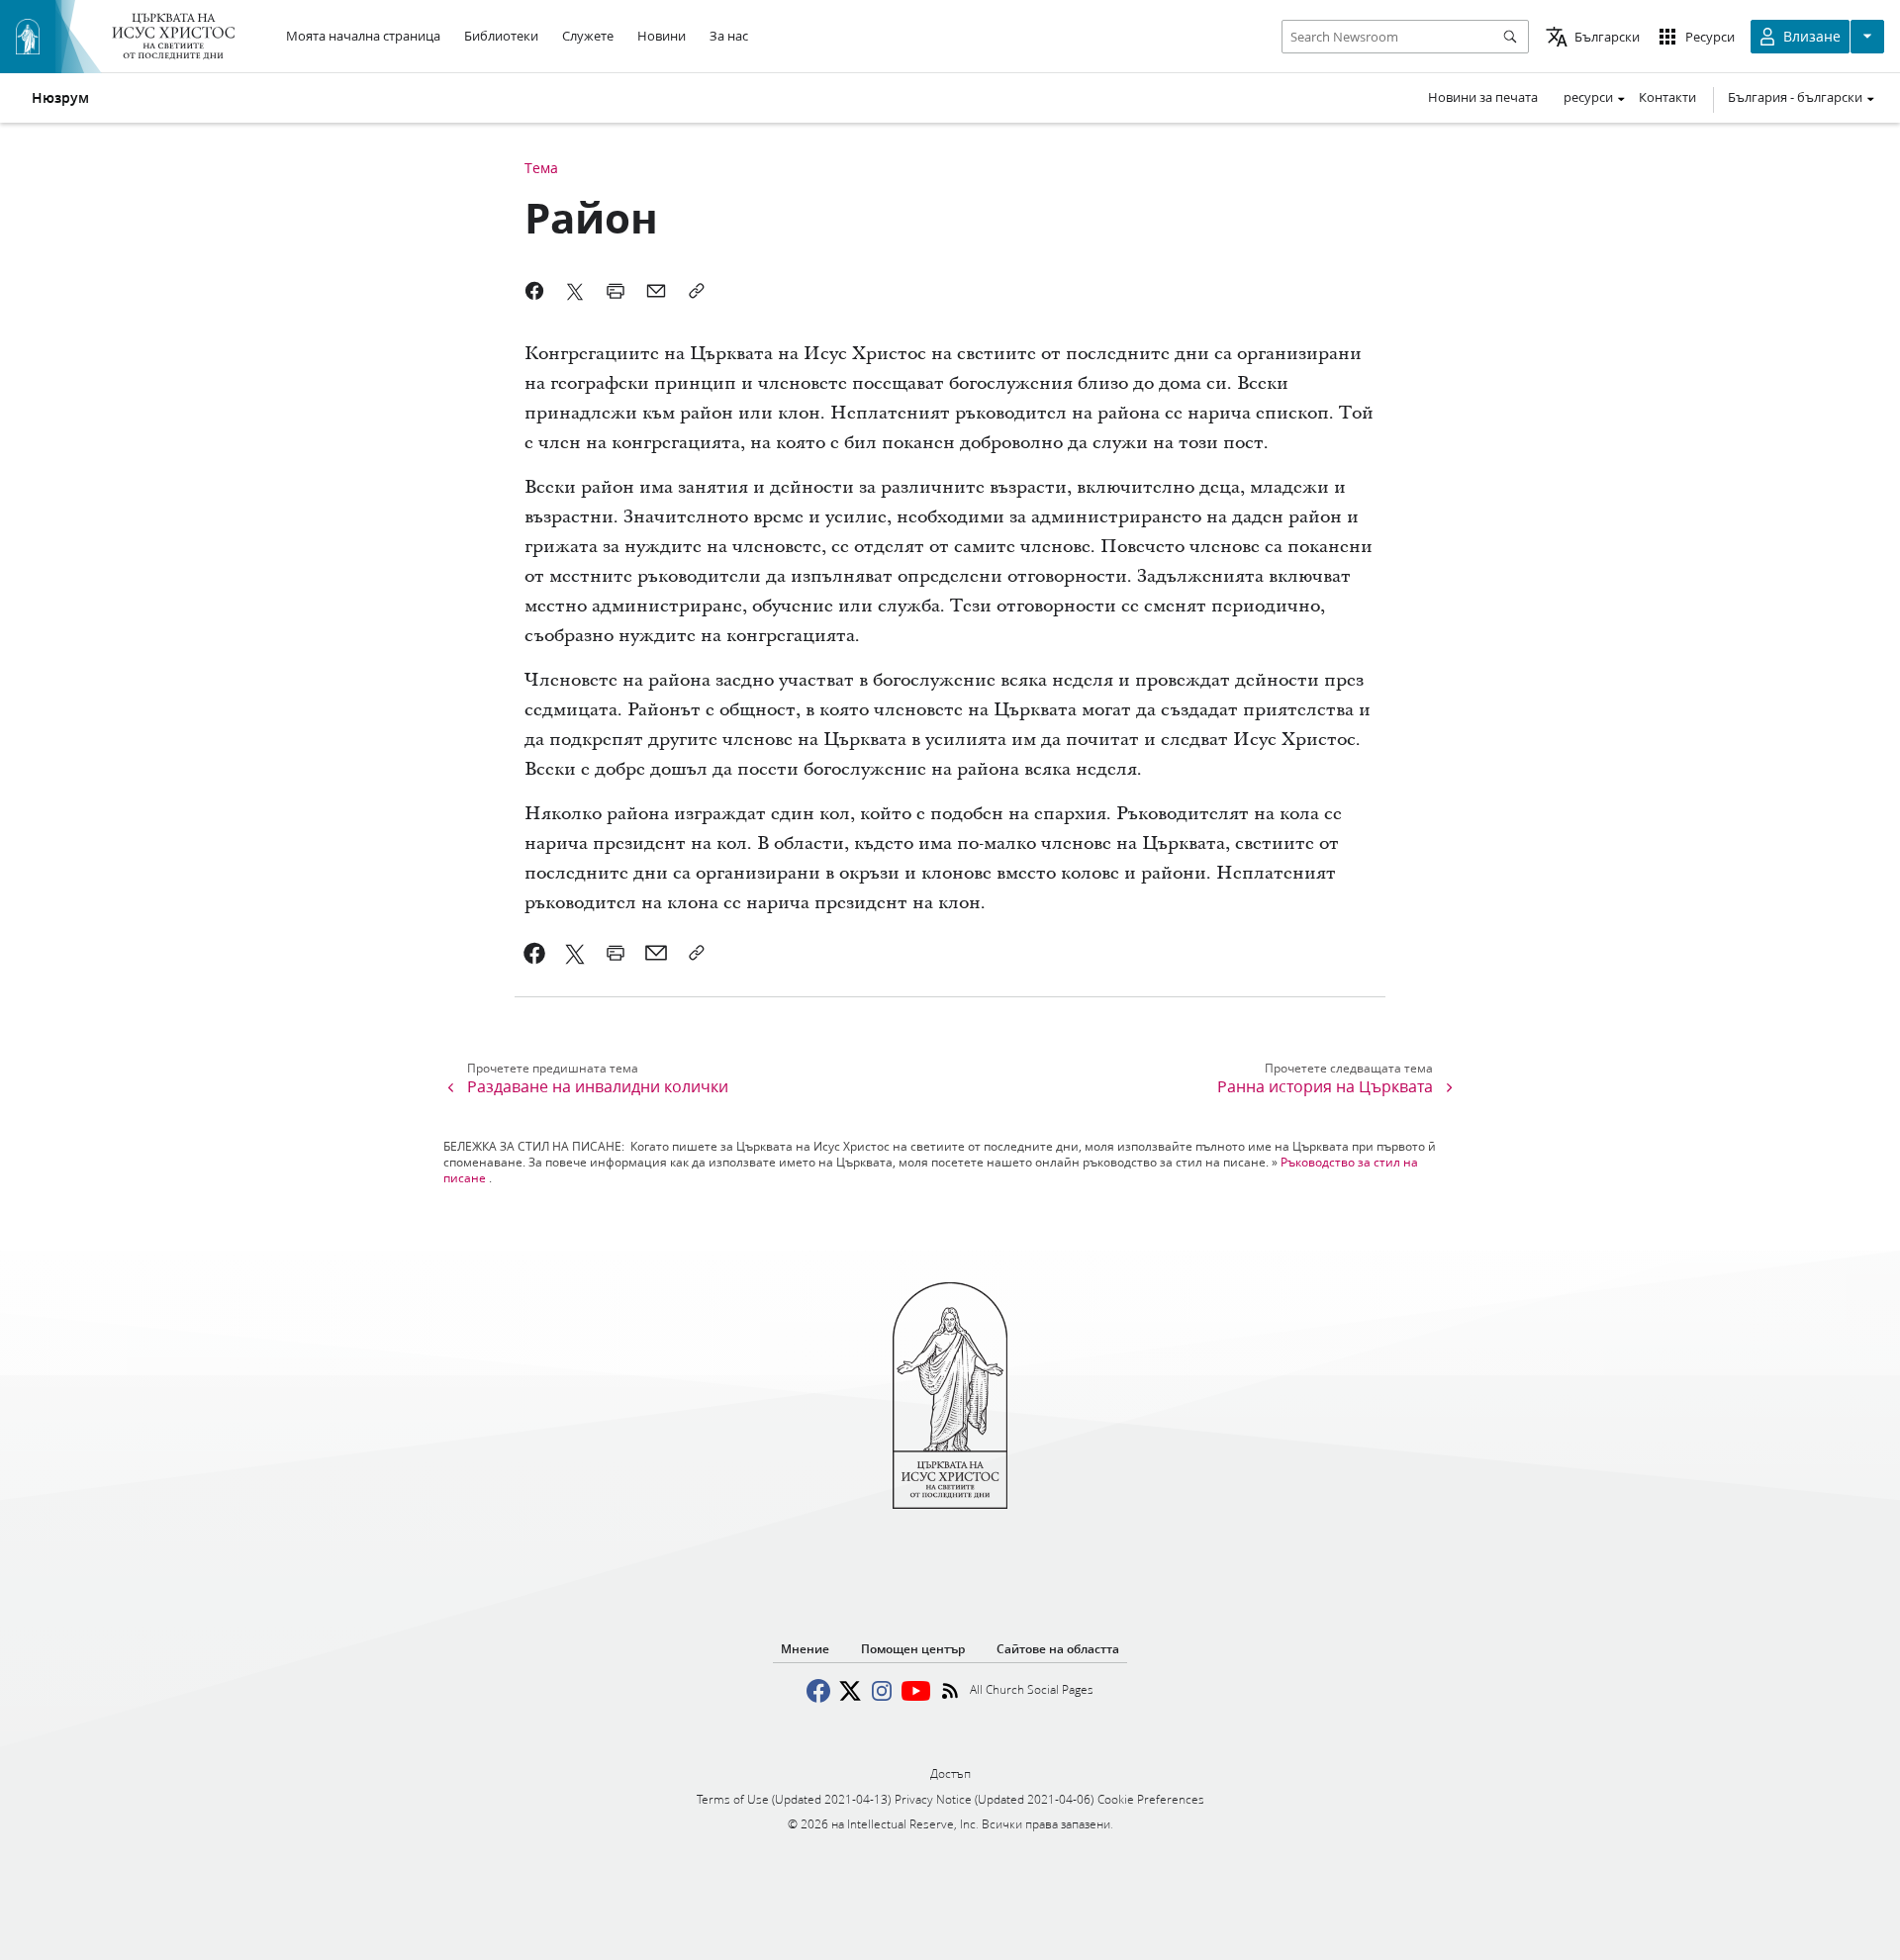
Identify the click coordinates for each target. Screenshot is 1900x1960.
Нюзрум (60, 98)
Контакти (1667, 97)
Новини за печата (1483, 97)
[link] (535, 953)
